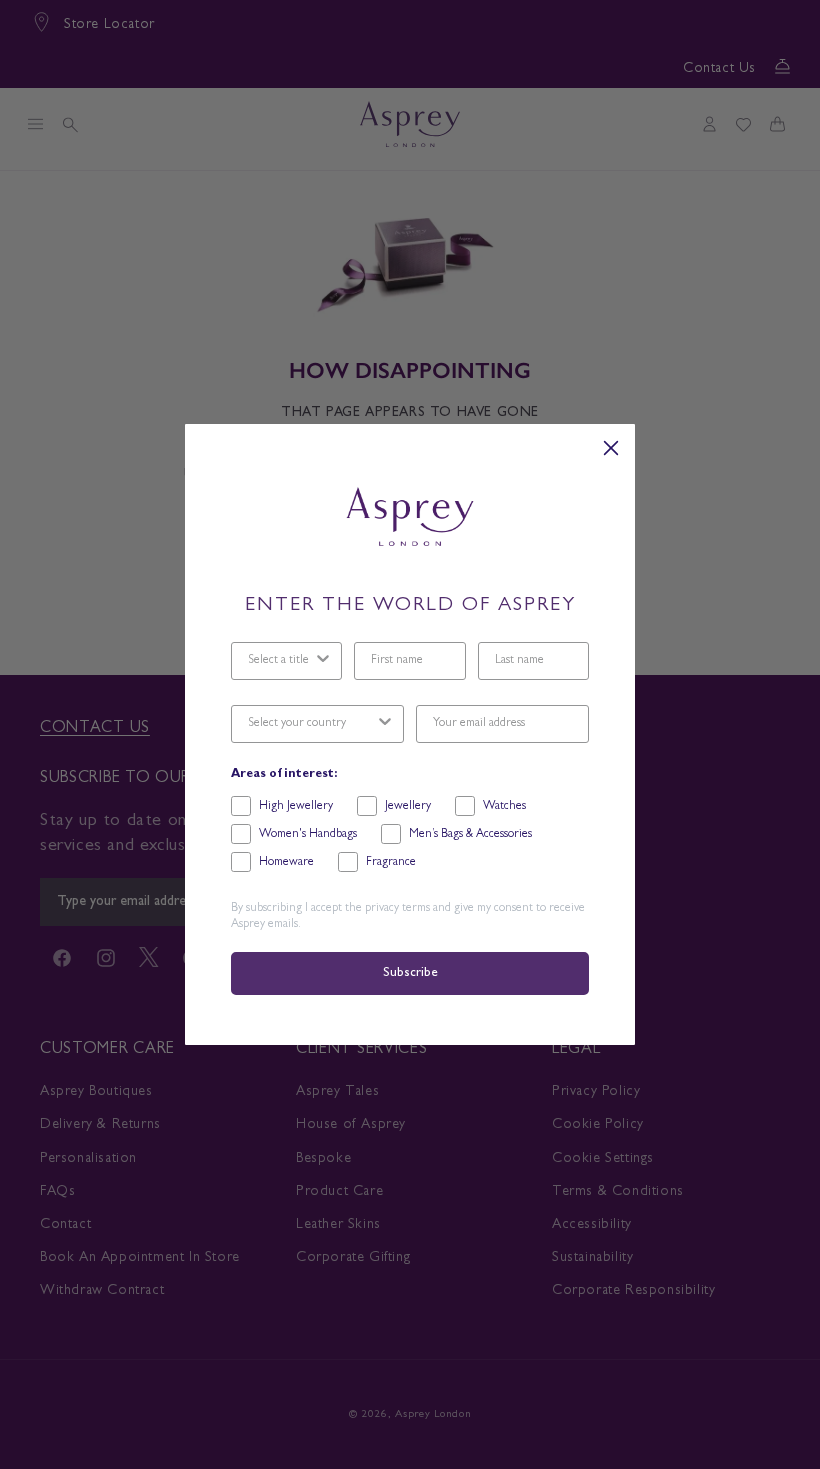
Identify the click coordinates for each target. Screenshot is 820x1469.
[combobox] (280, 661)
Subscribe (410, 973)
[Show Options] (323, 661)
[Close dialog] (611, 448)
